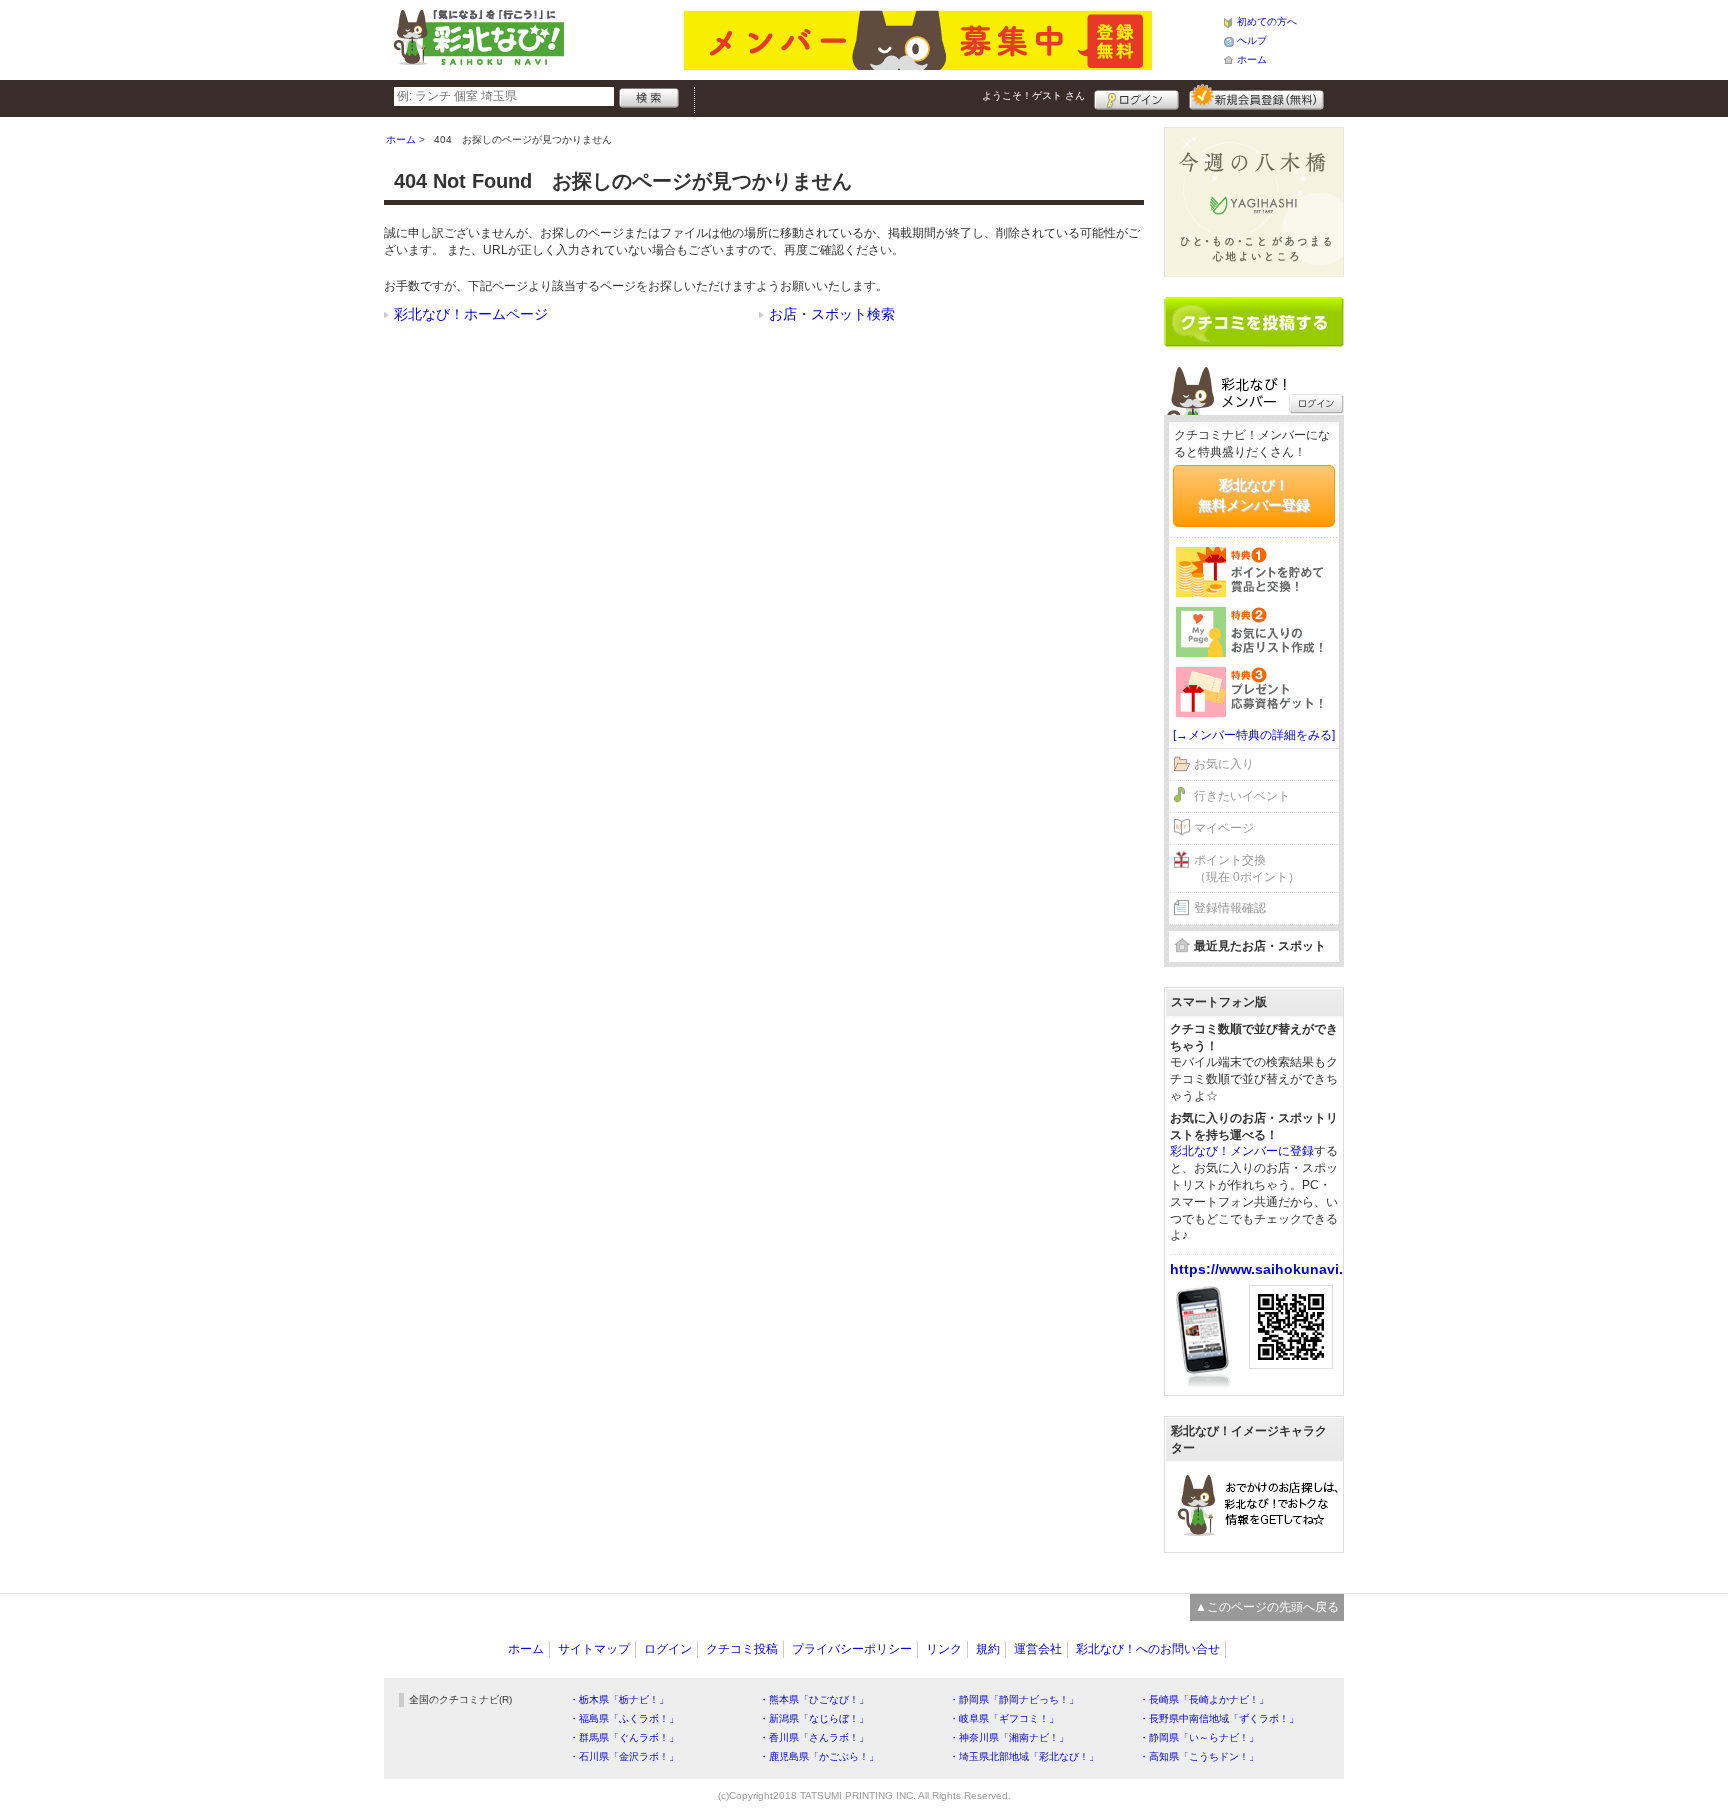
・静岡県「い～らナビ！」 (1199, 1737)
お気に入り (1224, 764)
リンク (944, 1649)
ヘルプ (1252, 40)
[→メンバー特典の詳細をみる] (1254, 735)
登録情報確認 (1230, 908)
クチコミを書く (1254, 322)
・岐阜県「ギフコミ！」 (1004, 1718)
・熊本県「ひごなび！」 (814, 1699)
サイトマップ (594, 1649)
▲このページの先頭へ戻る (1267, 1607)
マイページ (1224, 828)
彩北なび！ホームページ (471, 314)
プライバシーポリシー (852, 1649)
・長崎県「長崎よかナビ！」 (1204, 1699)
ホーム (1252, 59)
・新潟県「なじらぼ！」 (814, 1718)
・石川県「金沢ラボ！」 (624, 1756)
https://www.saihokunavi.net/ (1269, 1269)
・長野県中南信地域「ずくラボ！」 (1219, 1718)
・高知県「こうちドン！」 (1199, 1756)
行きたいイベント (1242, 796)
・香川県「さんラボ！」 (814, 1737)
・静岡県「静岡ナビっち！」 (1014, 1699)
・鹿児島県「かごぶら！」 (819, 1756)
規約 (988, 1649)
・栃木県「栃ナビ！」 (619, 1699)
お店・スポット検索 (832, 314)
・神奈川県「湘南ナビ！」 (1009, 1737)
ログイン (1136, 97)
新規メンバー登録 (1256, 97)
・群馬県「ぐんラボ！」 (624, 1737)
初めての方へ (1267, 21)
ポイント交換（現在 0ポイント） (1247, 868)
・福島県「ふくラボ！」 (624, 1718)
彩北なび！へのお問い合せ (1148, 1649)
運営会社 (1038, 1649)
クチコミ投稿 (742, 1649)
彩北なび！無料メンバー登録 (1254, 495)
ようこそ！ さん (1033, 95)
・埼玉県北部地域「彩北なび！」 (1024, 1756)
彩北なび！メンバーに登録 (1242, 1151)
